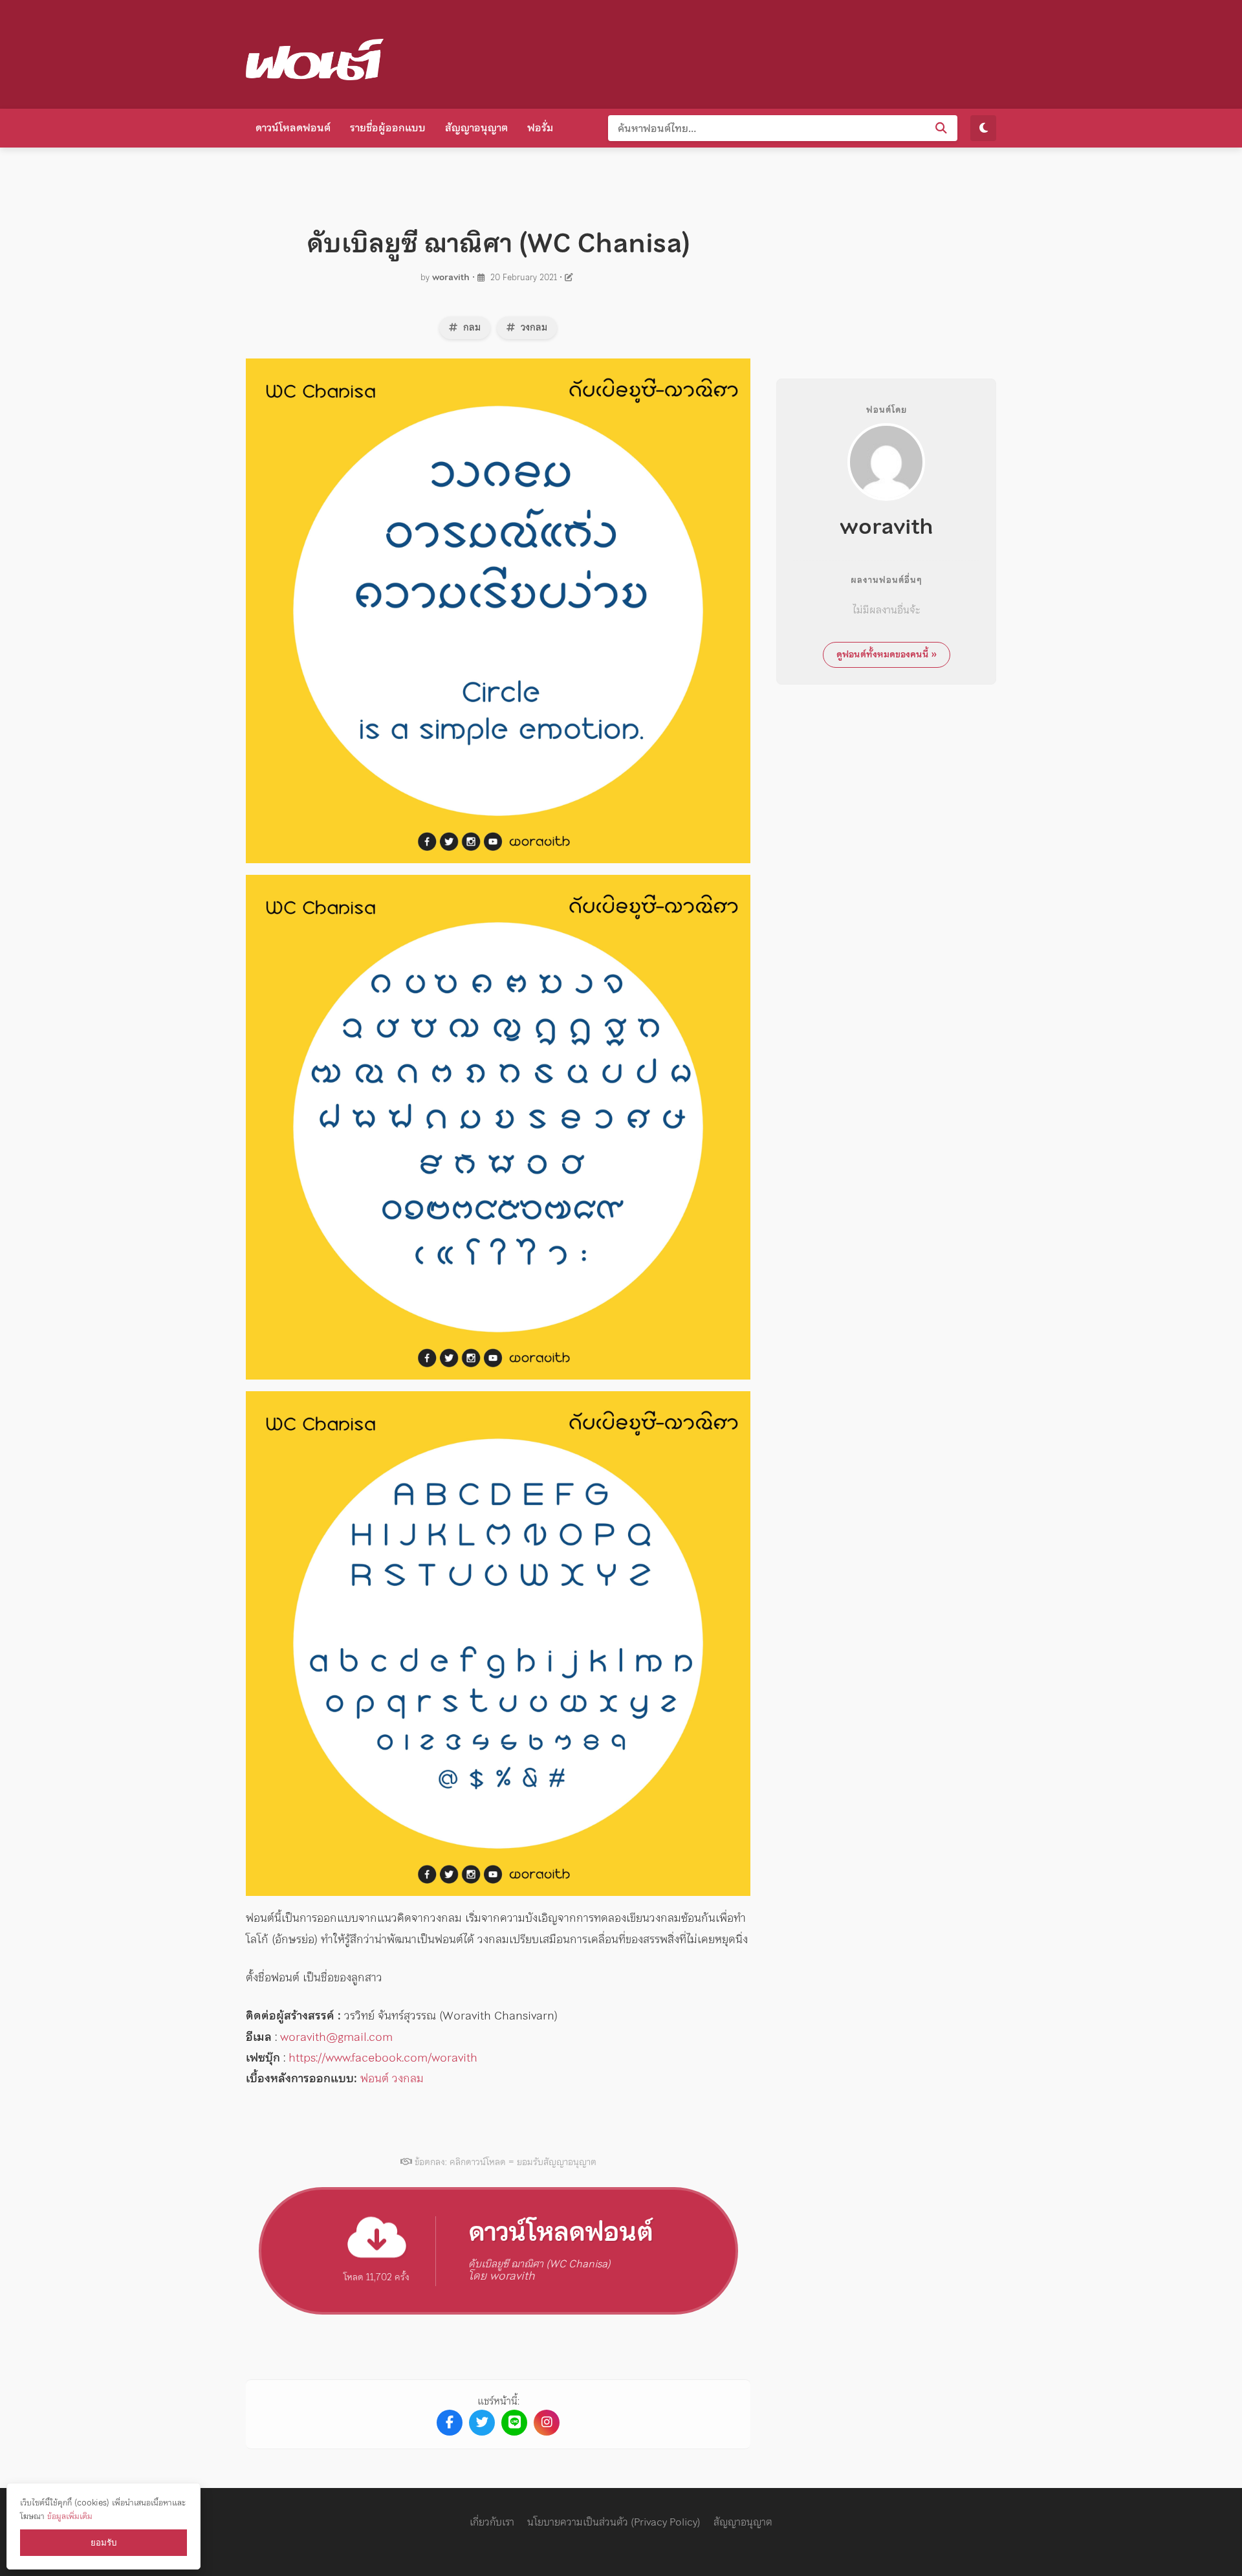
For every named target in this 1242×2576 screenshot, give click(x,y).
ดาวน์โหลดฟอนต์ (293, 127)
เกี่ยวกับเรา (492, 2522)
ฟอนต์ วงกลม (392, 2078)
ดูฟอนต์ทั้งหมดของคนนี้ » (887, 654)
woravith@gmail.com (336, 2037)
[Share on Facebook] (450, 2423)
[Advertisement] (761, 52)
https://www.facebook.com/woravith (383, 2057)
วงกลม (533, 327)
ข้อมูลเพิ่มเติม (70, 2516)
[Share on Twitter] (482, 2423)
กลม (471, 327)
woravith (451, 277)
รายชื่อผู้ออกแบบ (388, 127)
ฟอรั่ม (540, 127)
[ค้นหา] (941, 128)
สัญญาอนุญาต (476, 127)
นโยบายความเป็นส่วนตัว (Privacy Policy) (614, 2522)
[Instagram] (547, 2423)
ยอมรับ (103, 2543)
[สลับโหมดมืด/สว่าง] (983, 128)
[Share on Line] (514, 2423)
